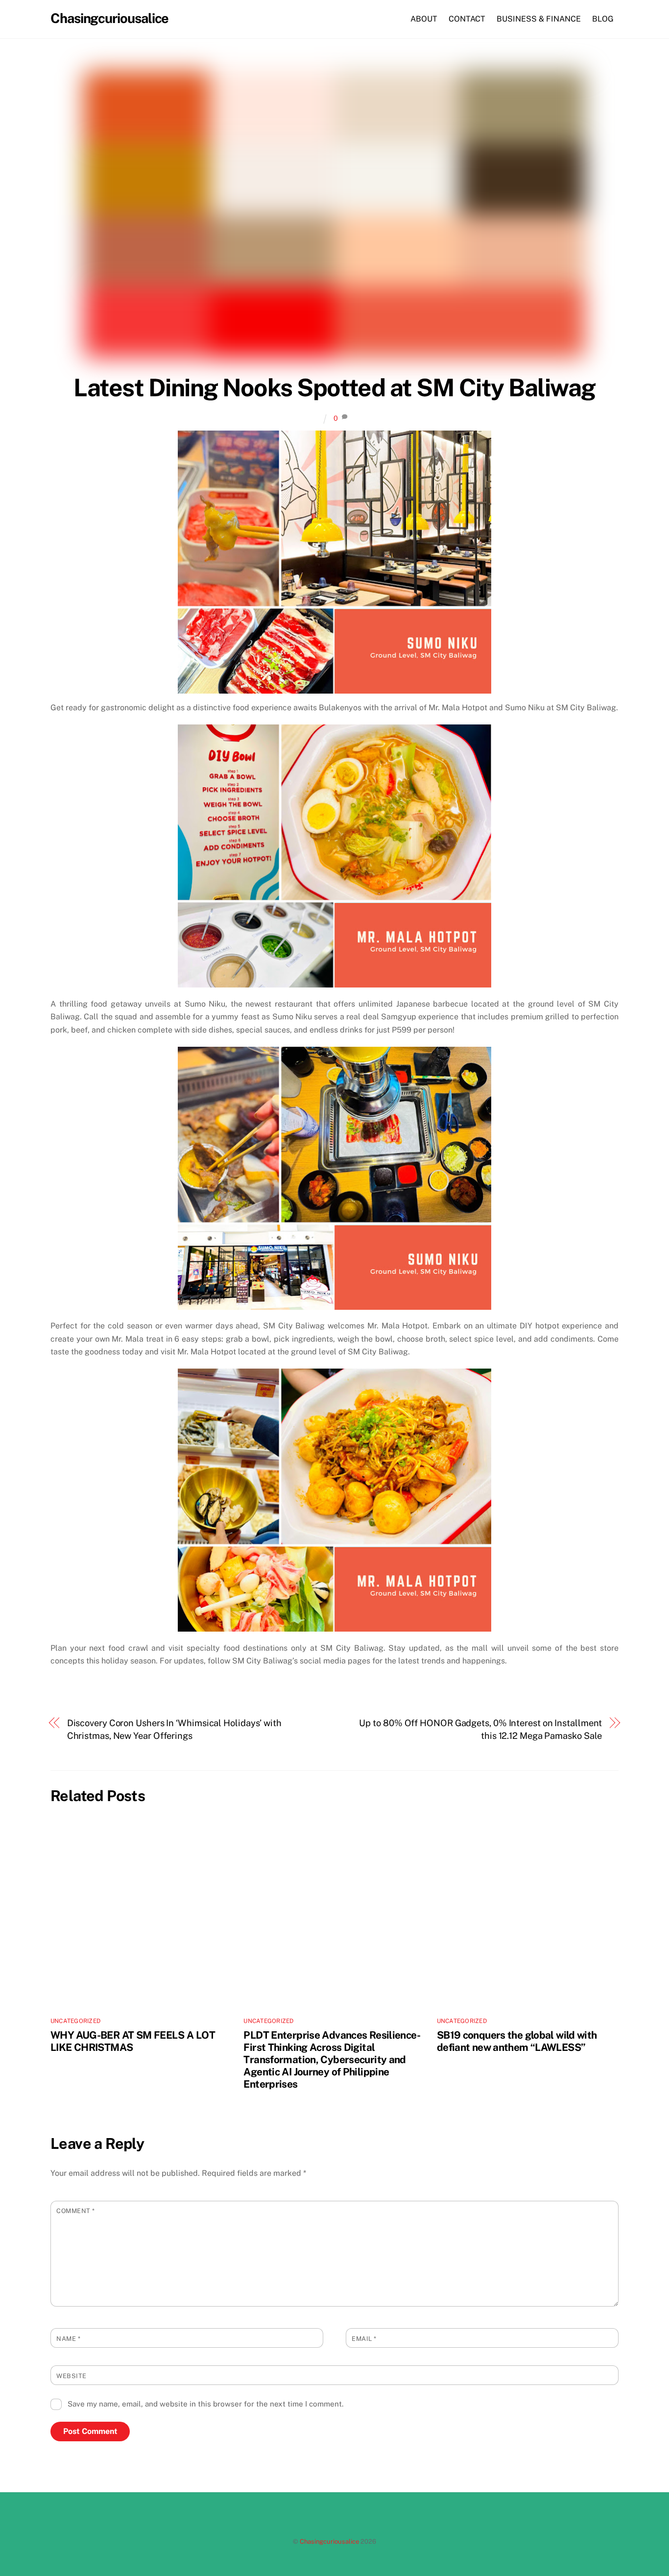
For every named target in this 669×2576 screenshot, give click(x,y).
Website (72, 2376)
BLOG (603, 19)
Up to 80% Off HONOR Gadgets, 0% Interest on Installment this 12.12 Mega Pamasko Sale (480, 1729)
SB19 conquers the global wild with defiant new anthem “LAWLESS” (517, 2041)
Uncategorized (75, 2021)
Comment (76, 2211)
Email (364, 2339)
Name (68, 2339)
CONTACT (467, 19)
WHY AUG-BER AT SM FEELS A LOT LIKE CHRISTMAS (133, 2041)
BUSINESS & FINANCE (539, 19)
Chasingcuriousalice (329, 2541)
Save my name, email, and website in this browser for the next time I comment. (205, 2404)
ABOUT (424, 19)
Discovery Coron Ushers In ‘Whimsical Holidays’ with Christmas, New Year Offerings (174, 1729)
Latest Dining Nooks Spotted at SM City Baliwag (334, 387)
